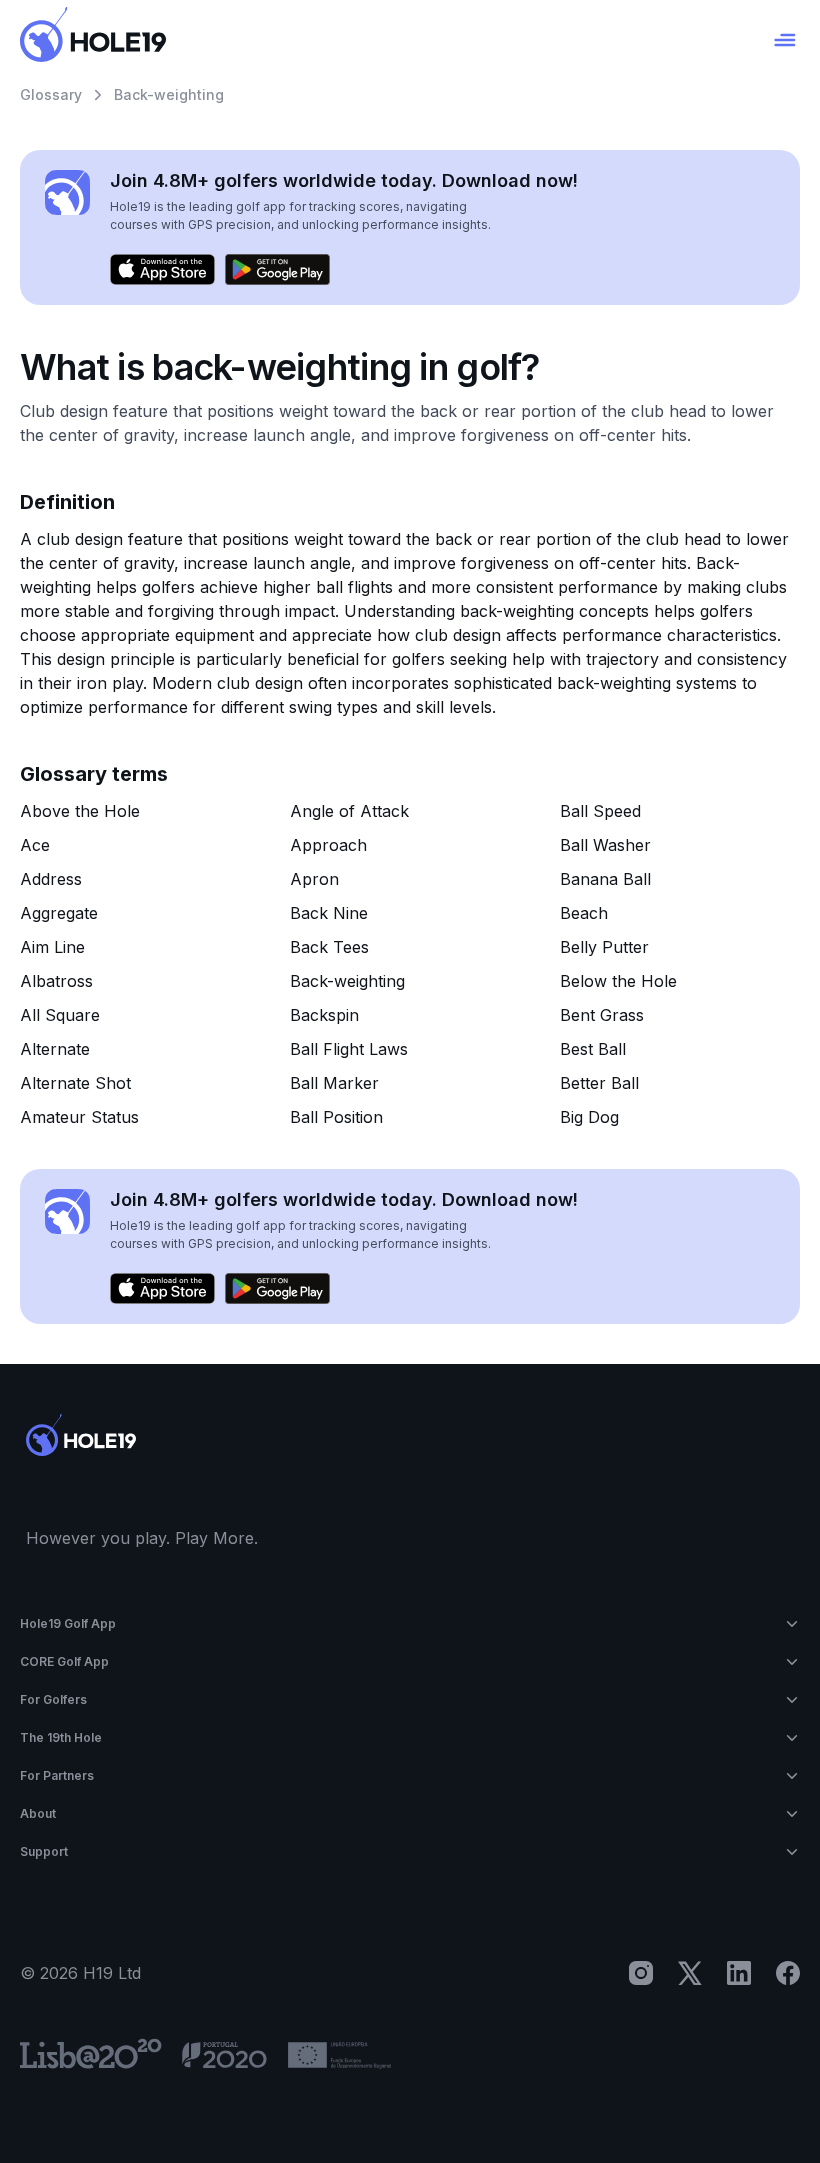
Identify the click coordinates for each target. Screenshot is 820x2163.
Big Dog (589, 1117)
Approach (328, 845)
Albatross (56, 981)
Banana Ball (605, 879)
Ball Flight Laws (349, 1049)
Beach (584, 913)
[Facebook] (788, 1973)
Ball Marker (334, 1083)
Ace (35, 845)
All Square (60, 1015)
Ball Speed (600, 811)
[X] (690, 1973)
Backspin (324, 1015)
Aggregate (59, 913)
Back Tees (329, 947)
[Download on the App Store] (162, 270)
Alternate (55, 1049)
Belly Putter (604, 947)
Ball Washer (605, 845)
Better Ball (599, 1083)
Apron (314, 879)
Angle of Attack (349, 811)
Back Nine (329, 913)
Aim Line (52, 947)
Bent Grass (602, 1015)
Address (51, 879)
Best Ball (593, 1049)
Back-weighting (347, 981)
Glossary (51, 94)
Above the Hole (80, 811)
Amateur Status (79, 1117)
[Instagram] (641, 1973)
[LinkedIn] (739, 1973)
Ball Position (336, 1117)
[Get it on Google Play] (277, 270)
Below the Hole (618, 981)
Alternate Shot (75, 1083)
